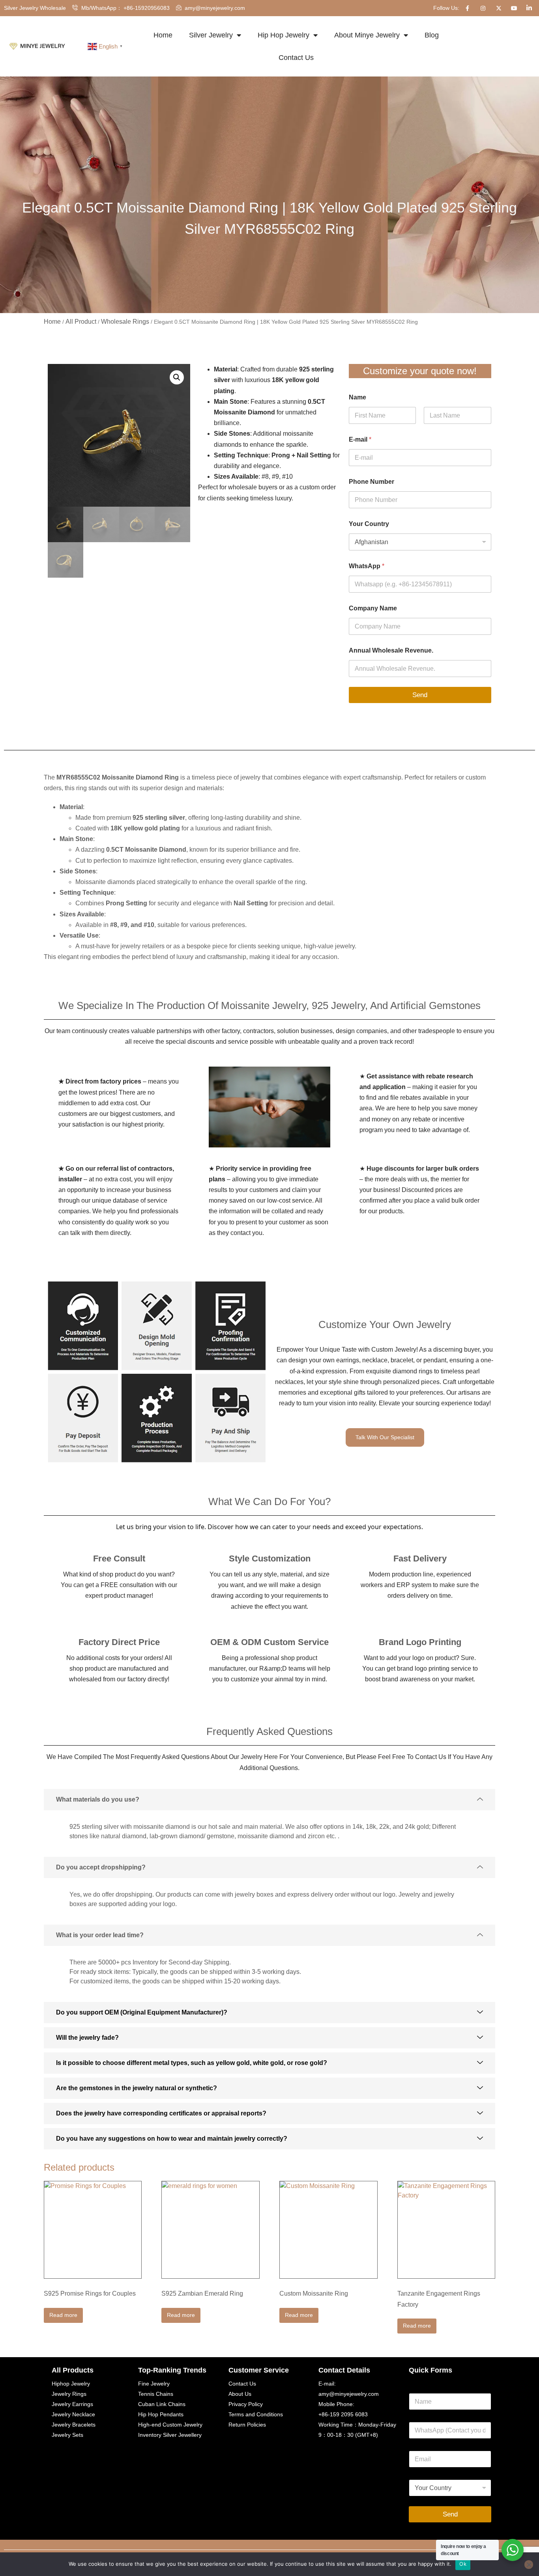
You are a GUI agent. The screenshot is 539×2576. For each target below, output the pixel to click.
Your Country (369, 524)
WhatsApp (367, 566)
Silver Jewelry (211, 35)
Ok (463, 2564)
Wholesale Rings (125, 322)
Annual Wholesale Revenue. (391, 650)
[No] (529, 2565)
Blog (432, 35)
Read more (63, 2315)
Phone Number (371, 482)
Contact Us (296, 58)
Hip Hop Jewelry (284, 35)
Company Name (373, 608)
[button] (177, 377)
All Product (81, 322)
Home (163, 35)
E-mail (360, 439)
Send (420, 695)
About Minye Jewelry (367, 35)
